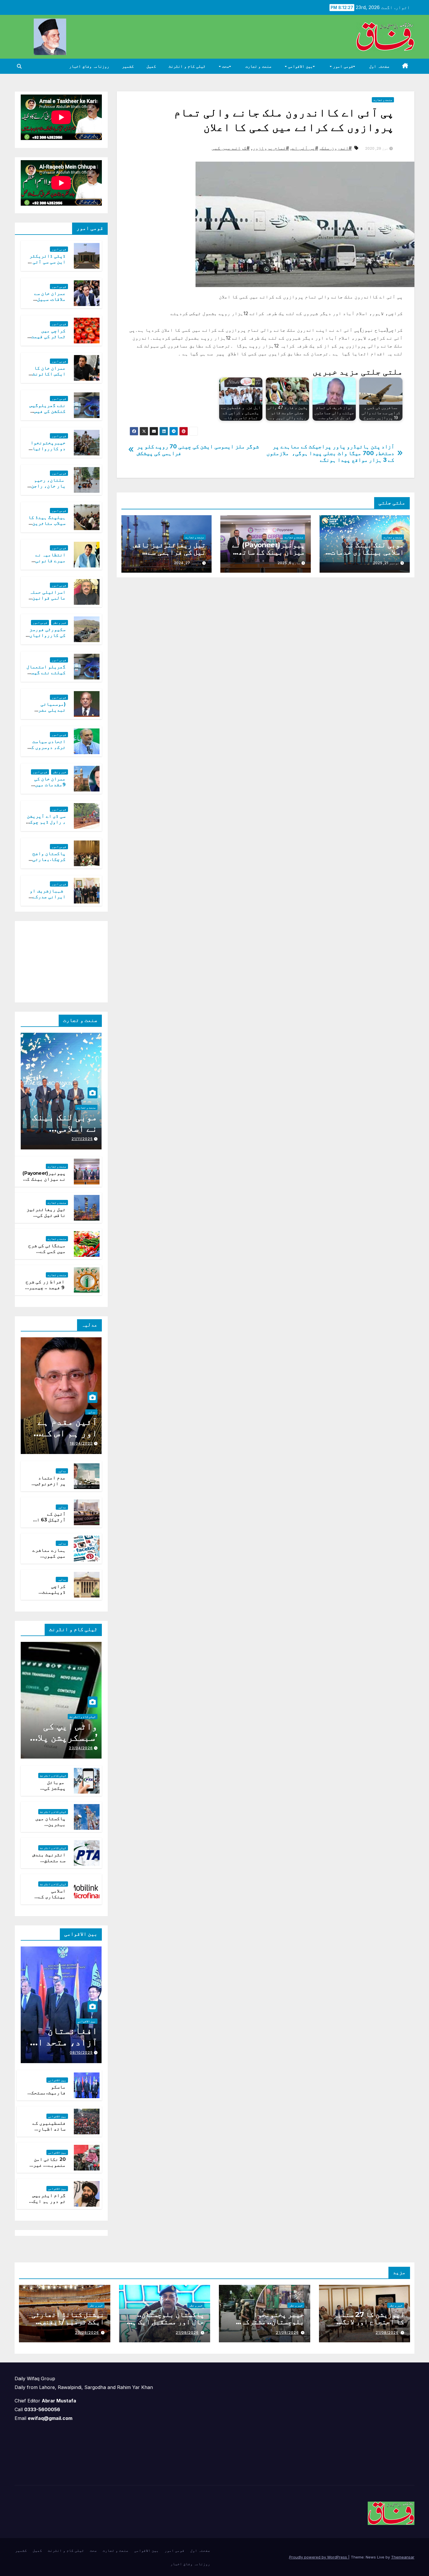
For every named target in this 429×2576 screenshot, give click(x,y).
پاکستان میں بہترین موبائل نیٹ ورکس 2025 (50, 1828)
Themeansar (403, 2557)
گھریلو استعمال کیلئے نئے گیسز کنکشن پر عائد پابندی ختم (46, 676)
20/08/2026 (87, 2333)
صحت (225, 66)
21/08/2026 (387, 2333)
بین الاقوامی (300, 66)
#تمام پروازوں (271, 148)
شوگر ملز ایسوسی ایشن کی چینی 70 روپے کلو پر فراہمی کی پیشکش (198, 450)
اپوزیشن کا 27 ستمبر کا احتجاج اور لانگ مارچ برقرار (369, 2322)
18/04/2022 (81, 1443)
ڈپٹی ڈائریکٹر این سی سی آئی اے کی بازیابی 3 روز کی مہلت (46, 265)
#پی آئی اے (305, 148)
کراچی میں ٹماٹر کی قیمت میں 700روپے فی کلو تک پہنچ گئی (46, 340)
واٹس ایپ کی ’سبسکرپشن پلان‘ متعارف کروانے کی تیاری (63, 1743)
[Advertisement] (58, 960)
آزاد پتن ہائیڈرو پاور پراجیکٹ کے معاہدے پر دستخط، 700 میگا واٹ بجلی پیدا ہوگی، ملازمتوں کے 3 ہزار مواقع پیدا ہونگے (330, 453)
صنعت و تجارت (258, 66)
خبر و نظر (60, 623)
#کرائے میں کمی (231, 148)
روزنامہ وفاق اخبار (89, 66)
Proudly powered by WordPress (319, 2557)
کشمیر (128, 66)
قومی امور (342, 66)
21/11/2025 (82, 1139)
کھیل (151, 66)
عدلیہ (91, 1412)
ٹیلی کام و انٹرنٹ (187, 66)
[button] (19, 66)
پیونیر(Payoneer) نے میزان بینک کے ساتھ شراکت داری (268, 552)
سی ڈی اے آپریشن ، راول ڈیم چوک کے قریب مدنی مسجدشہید (46, 825)
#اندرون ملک (336, 148)
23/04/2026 (81, 1748)
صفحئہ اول (379, 66)
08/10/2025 (81, 2052)
